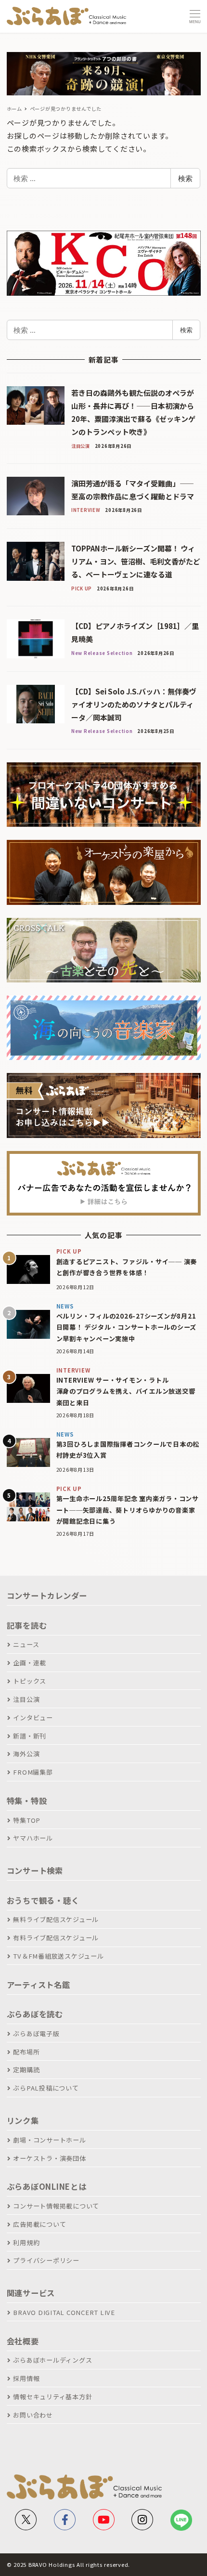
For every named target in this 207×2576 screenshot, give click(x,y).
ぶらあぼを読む (35, 2014)
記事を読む (27, 1625)
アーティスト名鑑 (39, 1985)
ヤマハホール (33, 1838)
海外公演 (26, 1754)
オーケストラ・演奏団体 (49, 2158)
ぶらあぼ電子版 (36, 2033)
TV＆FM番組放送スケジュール (58, 1956)
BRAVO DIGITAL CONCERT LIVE (64, 2312)
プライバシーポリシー (46, 2260)
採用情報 (26, 2378)
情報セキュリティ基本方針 (52, 2397)
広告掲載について (39, 2224)
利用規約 (26, 2243)
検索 (185, 178)
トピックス (30, 1681)
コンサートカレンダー (47, 1595)
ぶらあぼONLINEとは (47, 2186)
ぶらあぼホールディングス (52, 2360)
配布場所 (26, 2052)
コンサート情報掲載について (56, 2206)
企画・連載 (30, 1663)
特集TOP (27, 1820)
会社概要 (23, 2341)
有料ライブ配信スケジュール (56, 1938)
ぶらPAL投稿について (46, 2088)
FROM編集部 (33, 1772)
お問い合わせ (33, 2415)
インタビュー (33, 1718)
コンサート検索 (35, 1870)
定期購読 (26, 2070)
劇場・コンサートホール (49, 2140)
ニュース (26, 1644)
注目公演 (26, 1699)
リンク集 (23, 2120)
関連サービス (31, 2293)
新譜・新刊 (30, 1736)
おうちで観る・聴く (43, 1900)
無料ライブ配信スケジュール (56, 1919)
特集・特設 (27, 1801)
